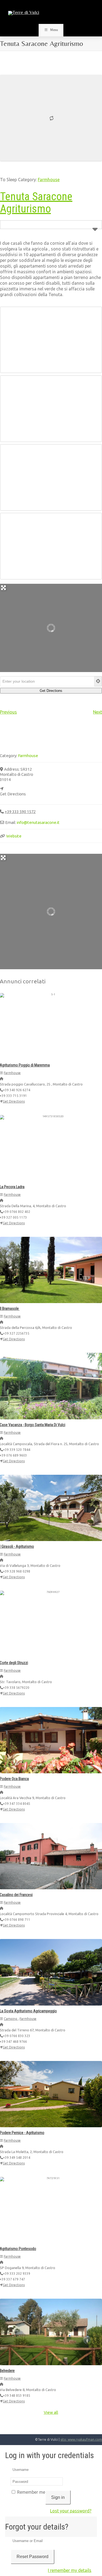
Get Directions (14, 1101)
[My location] (98, 681)
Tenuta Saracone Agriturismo (36, 203)
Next (98, 712)
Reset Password (33, 2557)
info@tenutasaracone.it (38, 822)
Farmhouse (49, 180)
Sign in (58, 2497)
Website (14, 836)
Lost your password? (71, 2511)
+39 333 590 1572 (20, 812)
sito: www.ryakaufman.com (81, 2439)
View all (51, 2412)
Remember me (31, 2492)
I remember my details (70, 2570)
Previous (8, 712)
